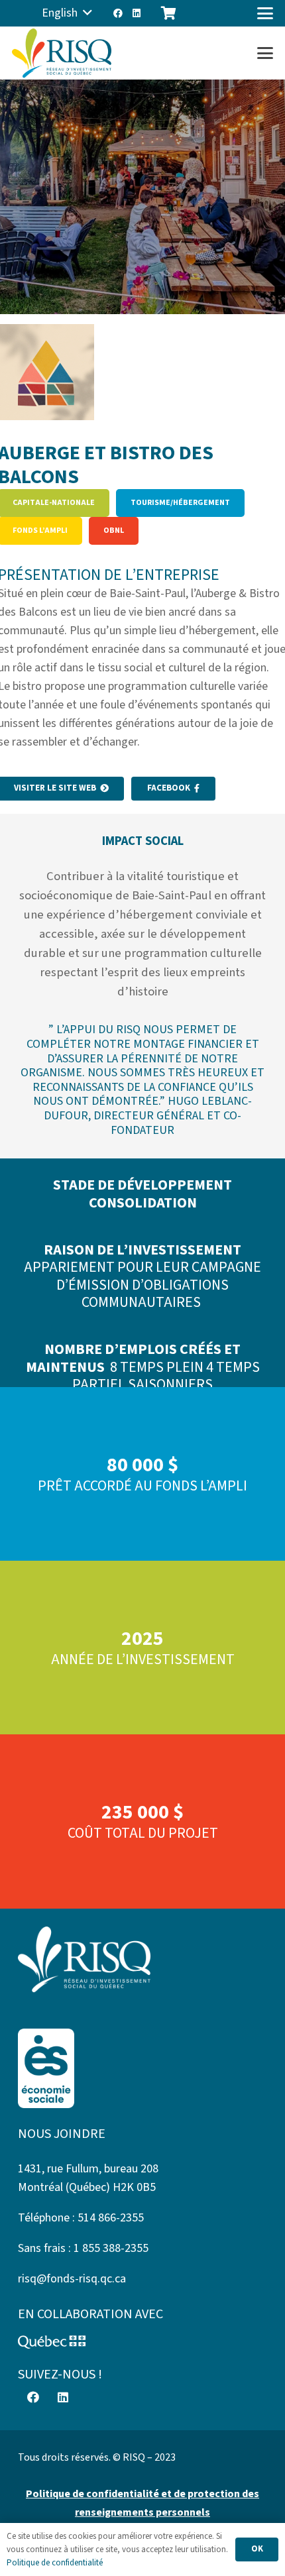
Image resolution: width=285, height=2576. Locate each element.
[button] (67, 13)
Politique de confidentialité (55, 2563)
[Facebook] (118, 13)
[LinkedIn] (137, 13)
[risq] (62, 53)
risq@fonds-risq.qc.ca (72, 2279)
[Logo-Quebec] (142, 2342)
